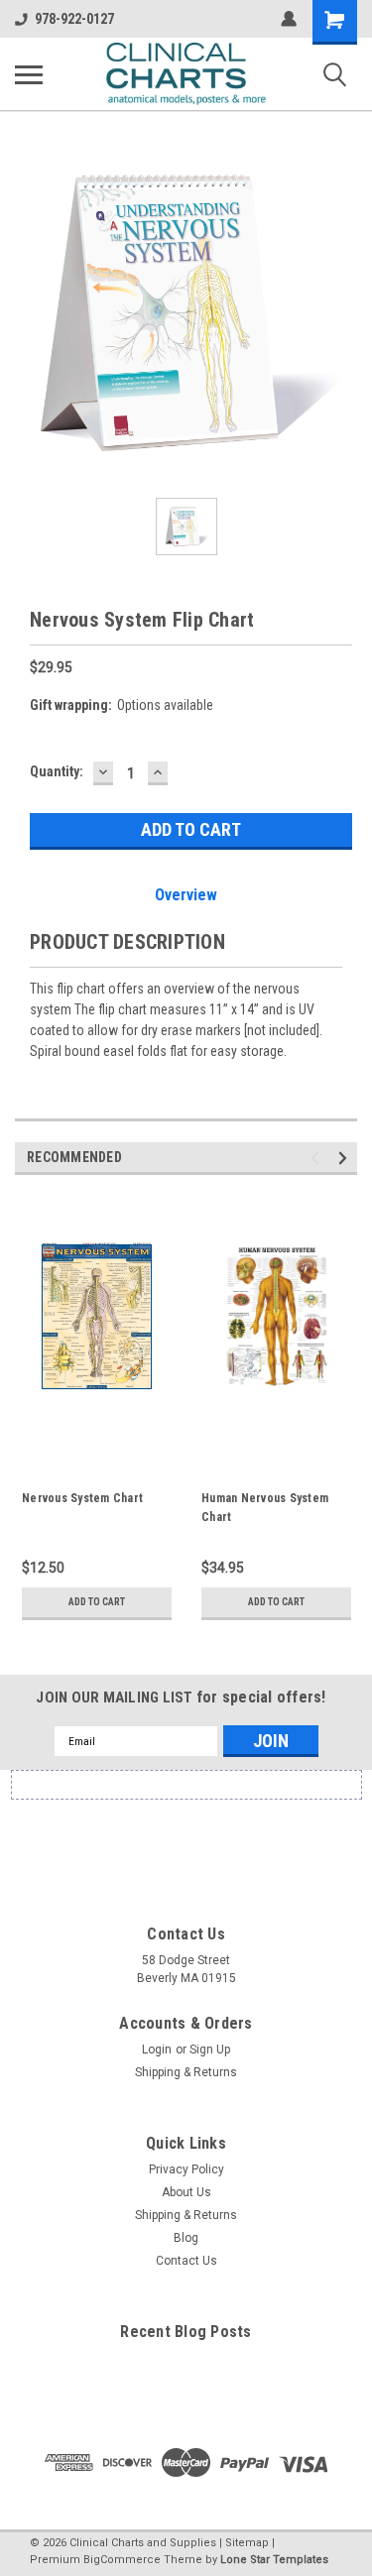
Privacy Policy (186, 2169)
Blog (186, 2238)
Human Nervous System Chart (265, 1508)
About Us (186, 2192)
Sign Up (210, 2049)
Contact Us (186, 2261)
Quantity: (57, 771)
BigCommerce (122, 2560)
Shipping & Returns (186, 2072)
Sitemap (247, 2543)
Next (346, 1159)
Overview (186, 895)
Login (157, 2049)
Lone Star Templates (274, 2560)
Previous (318, 1159)
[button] (186, 1836)
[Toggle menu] (29, 74)
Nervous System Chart (82, 1498)
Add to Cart (97, 1602)
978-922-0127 (74, 19)
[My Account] (289, 19)
